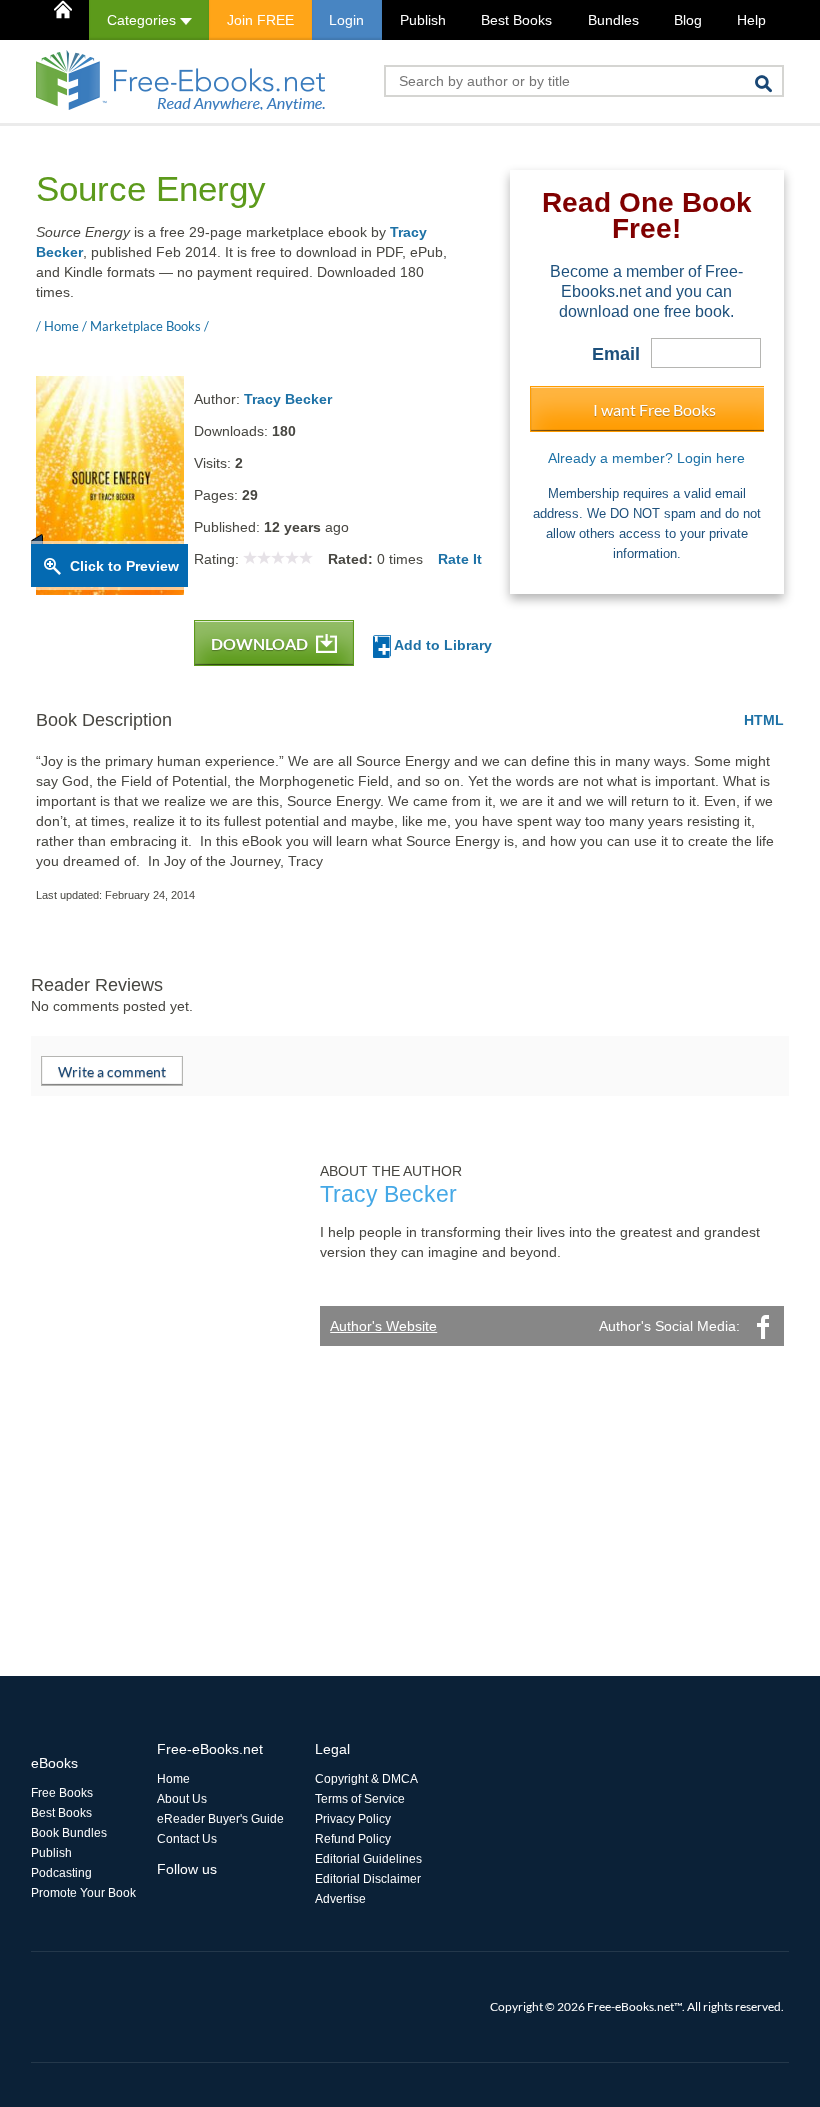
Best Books (516, 20)
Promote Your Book (83, 1893)
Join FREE (260, 20)
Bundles (613, 20)
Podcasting (61, 1873)
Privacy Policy (353, 1819)
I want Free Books (654, 409)
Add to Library (441, 645)
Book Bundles (69, 1833)
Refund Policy (353, 1839)
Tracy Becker (288, 399)
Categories (143, 20)
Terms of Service (360, 1799)
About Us (182, 1799)
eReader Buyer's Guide (220, 1819)
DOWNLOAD (261, 643)
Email (616, 354)
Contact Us (187, 1839)
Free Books (62, 1793)
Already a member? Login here (646, 458)
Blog (688, 20)
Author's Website (383, 1326)
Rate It (460, 559)
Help (751, 20)
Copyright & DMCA (366, 1779)
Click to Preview (124, 566)
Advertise (340, 1899)
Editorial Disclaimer (368, 1879)
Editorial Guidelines (368, 1859)
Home (173, 1779)
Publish (423, 20)
